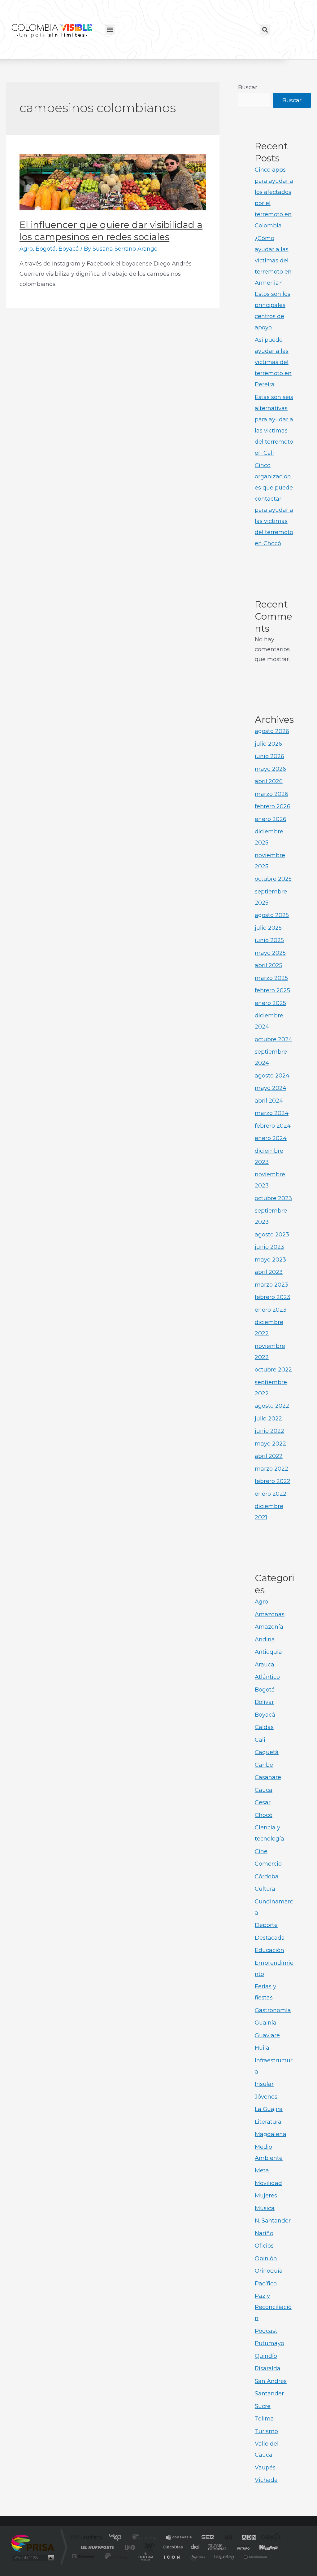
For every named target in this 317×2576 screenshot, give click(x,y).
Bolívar (264, 1702)
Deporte (266, 1925)
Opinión (266, 2258)
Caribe (264, 1765)
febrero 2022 (273, 1481)
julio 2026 (268, 744)
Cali (260, 1740)
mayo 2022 (270, 1444)
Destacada (270, 1938)
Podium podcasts (145, 2556)
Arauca (265, 1665)
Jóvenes (266, 2097)
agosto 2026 (272, 731)
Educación (269, 1950)
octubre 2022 (273, 1370)
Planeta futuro (241, 2547)
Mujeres (266, 2196)
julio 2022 (268, 1419)
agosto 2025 (272, 915)
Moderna (114, 2556)
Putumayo (269, 2343)
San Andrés (271, 2381)
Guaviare (267, 2035)
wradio (148, 2547)
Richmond (84, 2556)
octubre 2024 (274, 1039)
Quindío (266, 2356)
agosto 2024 (272, 1076)
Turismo (266, 2431)
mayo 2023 (270, 1260)
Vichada (266, 2480)
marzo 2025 (271, 978)
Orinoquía (269, 2271)
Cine (261, 1851)
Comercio (268, 1864)
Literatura (268, 2122)
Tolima (264, 2419)
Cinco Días (172, 2547)
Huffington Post (96, 2547)
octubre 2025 (273, 879)
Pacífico (266, 2284)
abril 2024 (269, 1101)
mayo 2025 (270, 953)
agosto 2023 (272, 1235)
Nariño (264, 2233)
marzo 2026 (271, 794)
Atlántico (267, 1677)
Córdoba (267, 1876)
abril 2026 (269, 781)
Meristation (254, 2556)
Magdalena (271, 2134)
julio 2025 (268, 928)
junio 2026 (269, 756)
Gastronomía (273, 2010)
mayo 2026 (270, 769)
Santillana (146, 2538)
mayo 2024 (271, 1088)
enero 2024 (271, 1138)
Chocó (264, 1815)
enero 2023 (271, 1310)
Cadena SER (206, 2538)
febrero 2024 (273, 1126)
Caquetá (267, 1752)
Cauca (264, 1790)
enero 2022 (271, 1494)
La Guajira (269, 2109)
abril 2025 (269, 965)
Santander (269, 2394)
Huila (262, 2048)
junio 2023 (269, 1247)
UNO (130, 2547)
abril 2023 (269, 1272)
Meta (262, 2170)
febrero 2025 (272, 990)
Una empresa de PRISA (33, 2543)
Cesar (263, 1802)
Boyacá (69, 249)
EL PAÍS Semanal (218, 2547)
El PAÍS (88, 2538)
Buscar (248, 87)
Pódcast (266, 2331)
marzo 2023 (271, 1285)
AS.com (226, 2538)
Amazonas (270, 1614)
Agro (26, 249)
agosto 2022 (272, 1406)
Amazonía (269, 1627)
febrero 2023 (273, 1297)
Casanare (268, 1777)
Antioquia (268, 1652)
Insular (264, 2084)
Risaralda (268, 2368)
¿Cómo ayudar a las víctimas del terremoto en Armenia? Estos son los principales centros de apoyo (273, 283)
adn (246, 2538)
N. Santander (273, 2221)
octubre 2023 (273, 1198)
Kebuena (263, 2547)
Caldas (264, 1727)
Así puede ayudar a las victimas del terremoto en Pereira (273, 362)
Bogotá (46, 249)
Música (265, 2208)
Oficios (264, 2246)
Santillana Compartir (179, 2538)
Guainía (266, 2023)
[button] (110, 30)
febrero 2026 (273, 806)
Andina (265, 1639)
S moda (197, 2556)
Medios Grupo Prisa (33, 2558)
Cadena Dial (195, 2547)
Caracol (269, 2538)
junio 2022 (269, 1431)
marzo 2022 (271, 1469)
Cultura (265, 1889)
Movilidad (268, 2183)
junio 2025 (269, 940)
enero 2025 (270, 1003)
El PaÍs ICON (172, 2556)
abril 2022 (269, 1456)
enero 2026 (271, 819)
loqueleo (225, 2556)
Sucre (263, 2406)
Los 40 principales (117, 2538)
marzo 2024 (272, 1113)
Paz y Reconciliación (273, 2307)
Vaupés (265, 2468)
